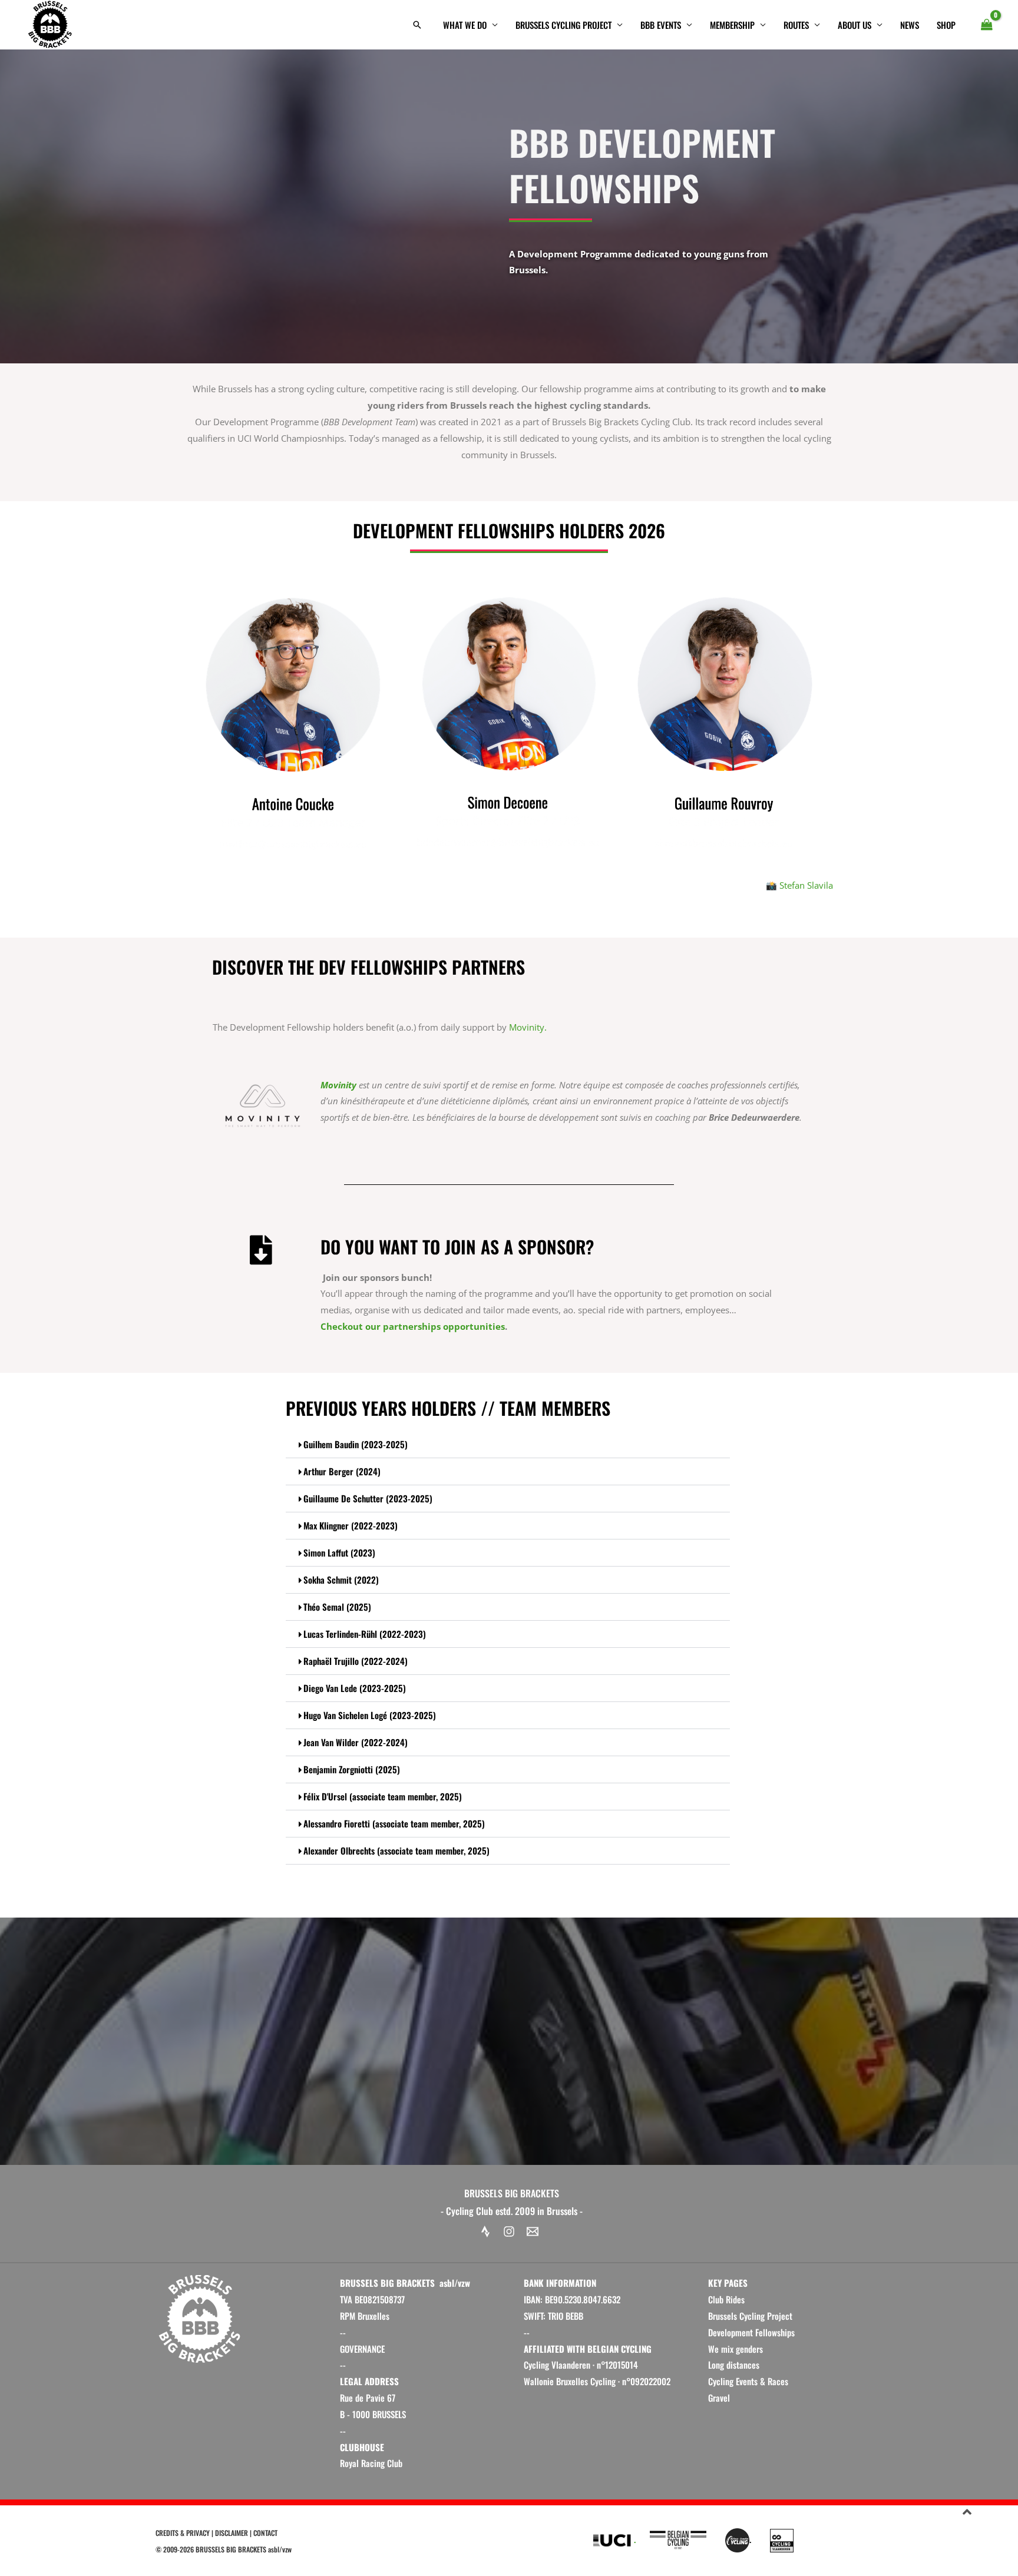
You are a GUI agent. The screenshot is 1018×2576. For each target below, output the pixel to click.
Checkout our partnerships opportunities (413, 1326)
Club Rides (726, 2299)
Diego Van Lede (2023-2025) (355, 1688)
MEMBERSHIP (732, 25)
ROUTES (796, 25)
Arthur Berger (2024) (342, 1471)
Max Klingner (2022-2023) (351, 1525)
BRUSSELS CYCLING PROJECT (563, 25)
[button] (417, 25)
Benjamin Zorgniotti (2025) (352, 1769)
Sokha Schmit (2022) (341, 1580)
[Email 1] (533, 2231)
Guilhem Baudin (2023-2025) (356, 1444)
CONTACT (265, 2533)
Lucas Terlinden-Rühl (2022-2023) (365, 1634)
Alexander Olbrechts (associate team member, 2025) (396, 1850)
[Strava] (485, 2231)
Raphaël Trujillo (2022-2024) (356, 1661)
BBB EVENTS (661, 25)
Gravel (719, 2398)
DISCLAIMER (232, 2533)
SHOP (946, 25)
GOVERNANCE (362, 2349)
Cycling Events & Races (748, 2381)
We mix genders (736, 2349)
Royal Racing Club (371, 2463)
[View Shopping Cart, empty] (987, 25)
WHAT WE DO (465, 25)
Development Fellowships (751, 2332)
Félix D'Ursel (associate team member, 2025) (383, 1796)
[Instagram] (509, 2231)
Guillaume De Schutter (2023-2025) (368, 1498)
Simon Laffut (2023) (339, 1552)
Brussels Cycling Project (750, 2316)
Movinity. (528, 1027)
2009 (170, 2549)
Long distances (734, 2365)
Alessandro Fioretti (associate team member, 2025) (394, 1823)
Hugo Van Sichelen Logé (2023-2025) (370, 1715)
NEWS (910, 25)
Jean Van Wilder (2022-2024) (356, 1742)
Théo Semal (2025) (337, 1607)
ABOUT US (855, 25)
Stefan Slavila (806, 885)
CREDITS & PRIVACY (183, 2533)
